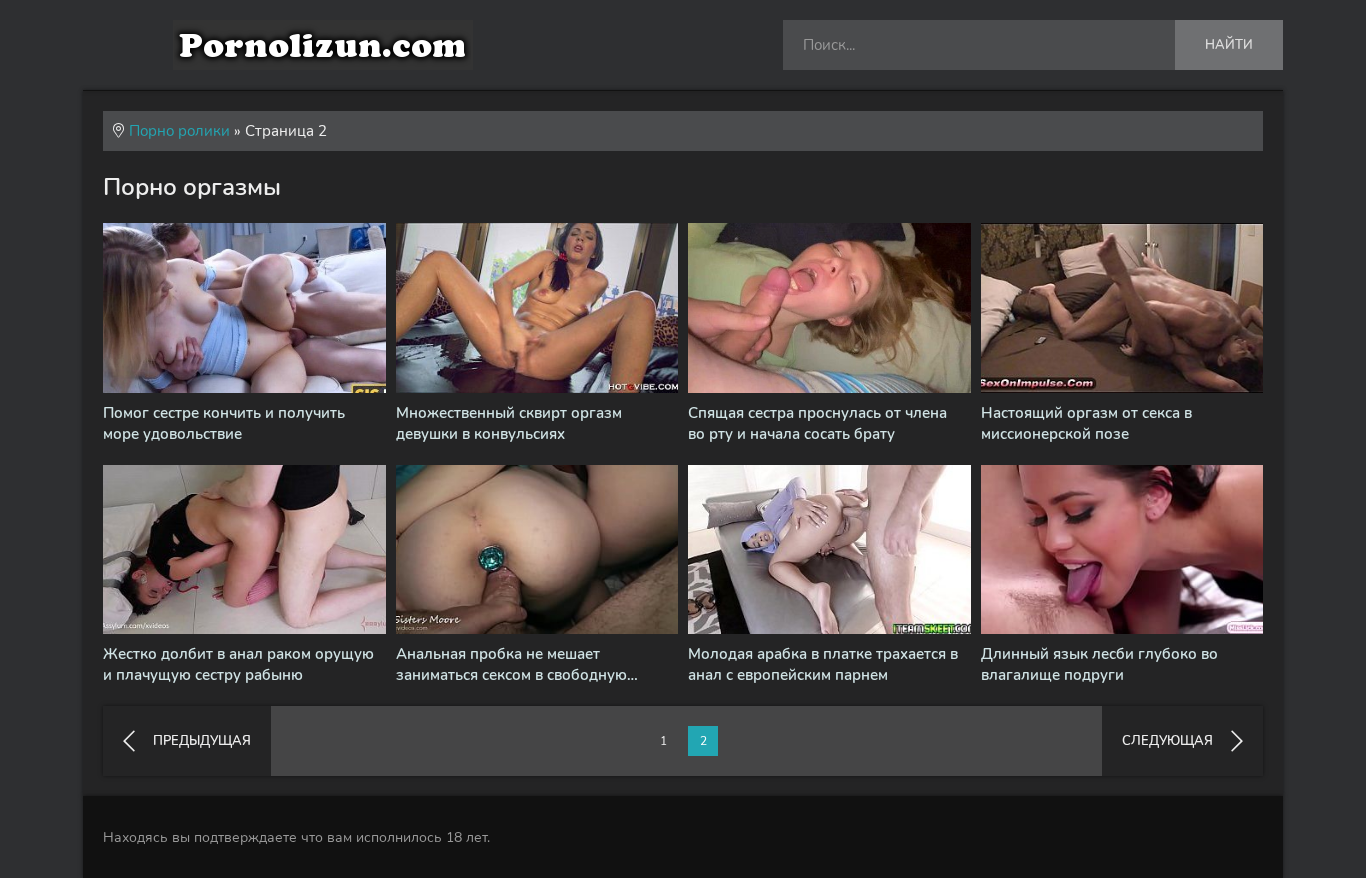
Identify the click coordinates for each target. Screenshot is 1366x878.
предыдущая (202, 741)
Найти (1229, 45)
